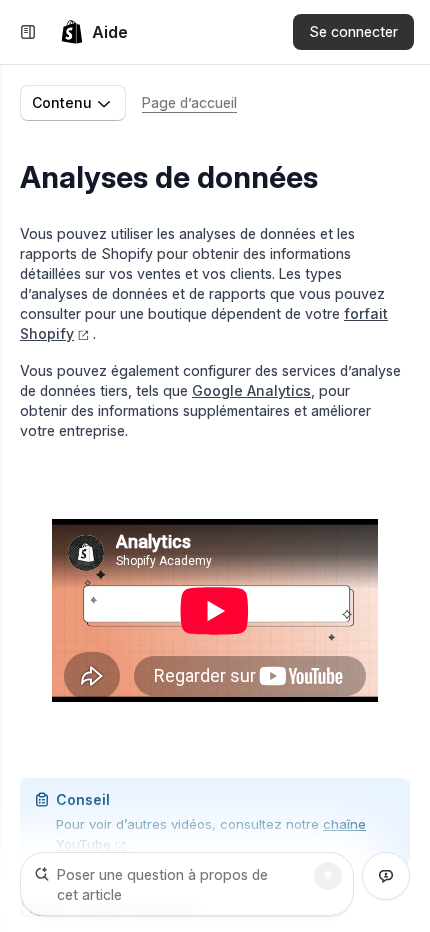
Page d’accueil (189, 102)
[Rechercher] (328, 876)
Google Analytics (251, 390)
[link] (94, 32)
